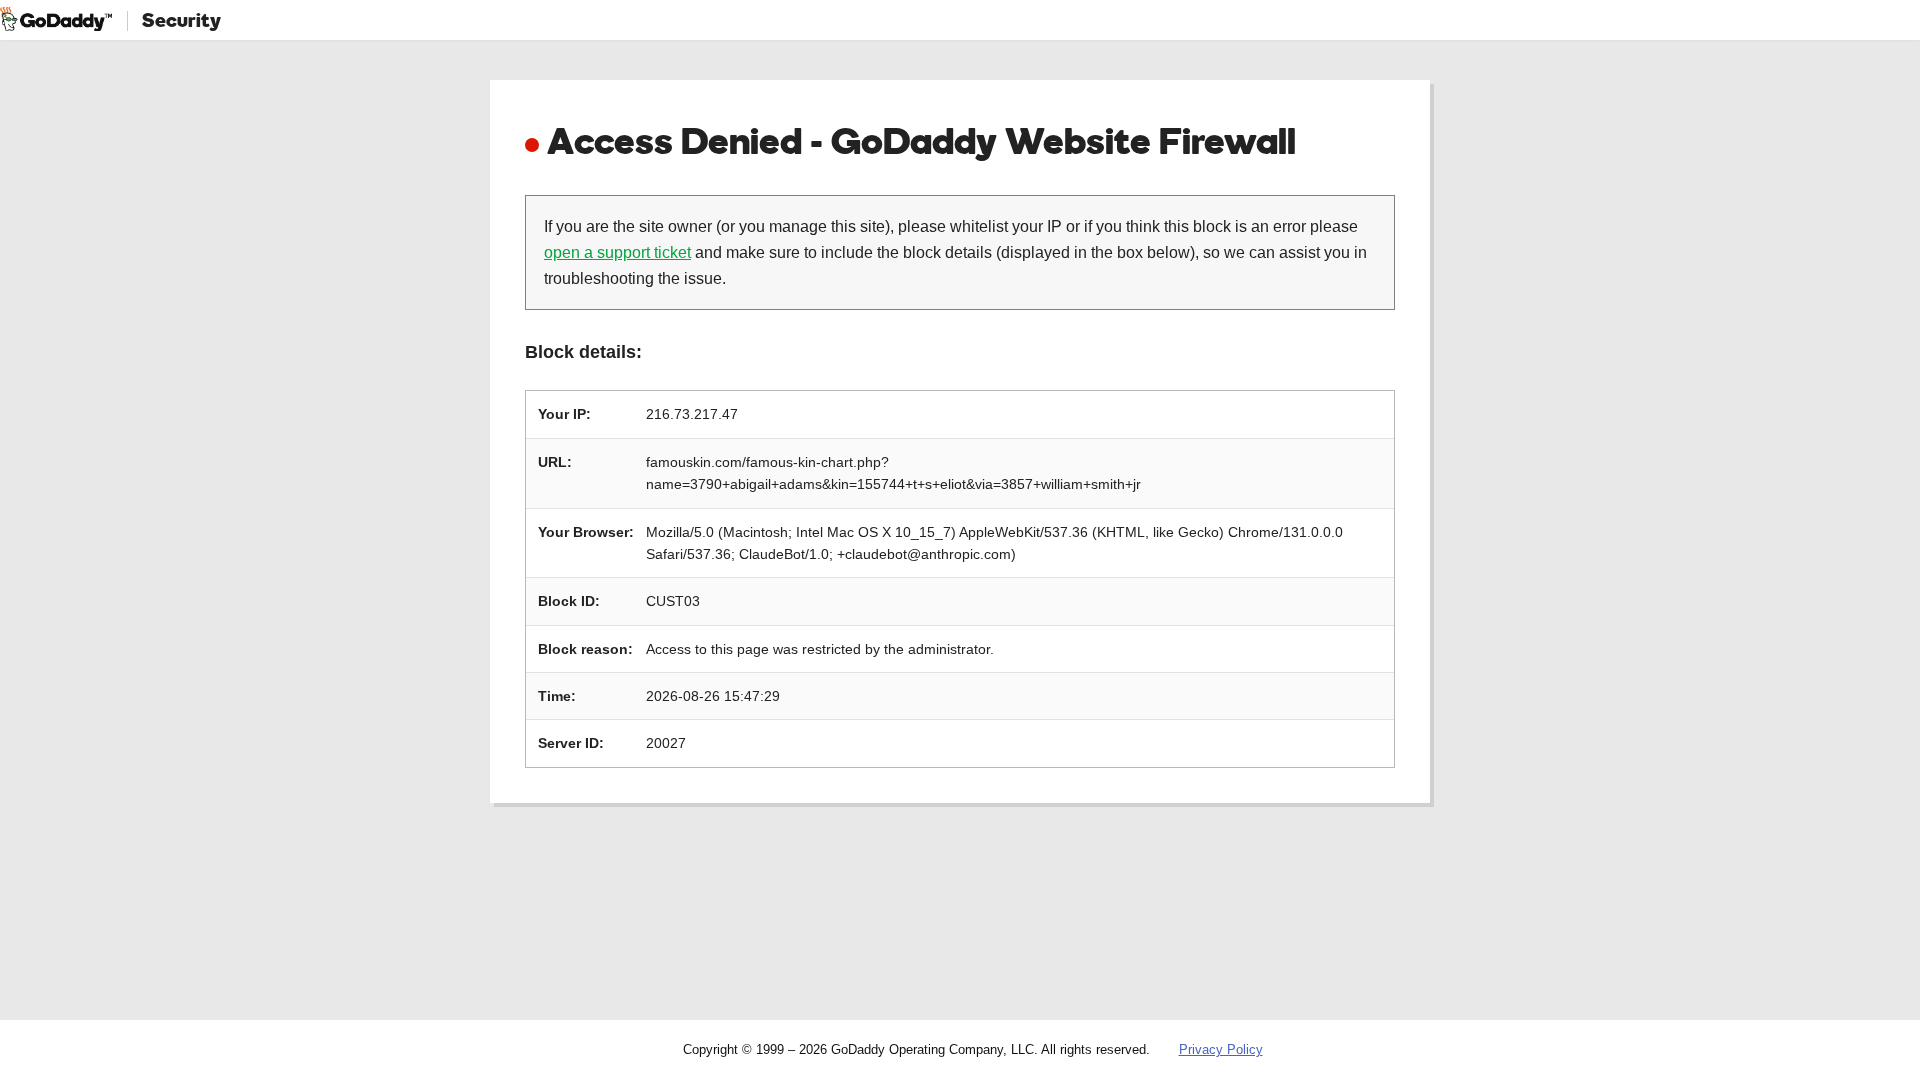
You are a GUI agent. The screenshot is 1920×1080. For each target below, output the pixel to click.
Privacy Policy (1221, 1049)
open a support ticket (617, 252)
